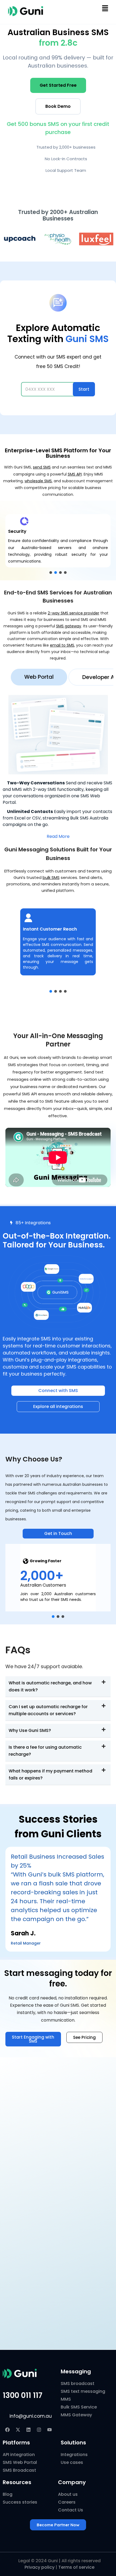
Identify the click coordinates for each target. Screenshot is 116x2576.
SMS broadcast (78, 2383)
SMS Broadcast (19, 2470)
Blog (8, 2494)
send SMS (42, 467)
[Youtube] (49, 2430)
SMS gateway (69, 626)
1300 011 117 (23, 2395)
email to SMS (62, 645)
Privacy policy (40, 2567)
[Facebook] (7, 2430)
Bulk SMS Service (79, 2407)
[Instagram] (39, 2430)
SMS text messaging (83, 2391)
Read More (58, 836)
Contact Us (71, 2510)
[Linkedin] (28, 2430)
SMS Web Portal (20, 2462)
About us (68, 2494)
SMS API (75, 474)
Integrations (74, 2455)
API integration (19, 2455)
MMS (66, 2399)
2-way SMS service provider (74, 613)
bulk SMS (51, 877)
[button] (105, 8)
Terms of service (76, 2567)
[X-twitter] (18, 2430)
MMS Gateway (76, 2415)
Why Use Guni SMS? (30, 1730)
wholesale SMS (38, 481)
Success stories (20, 2502)
